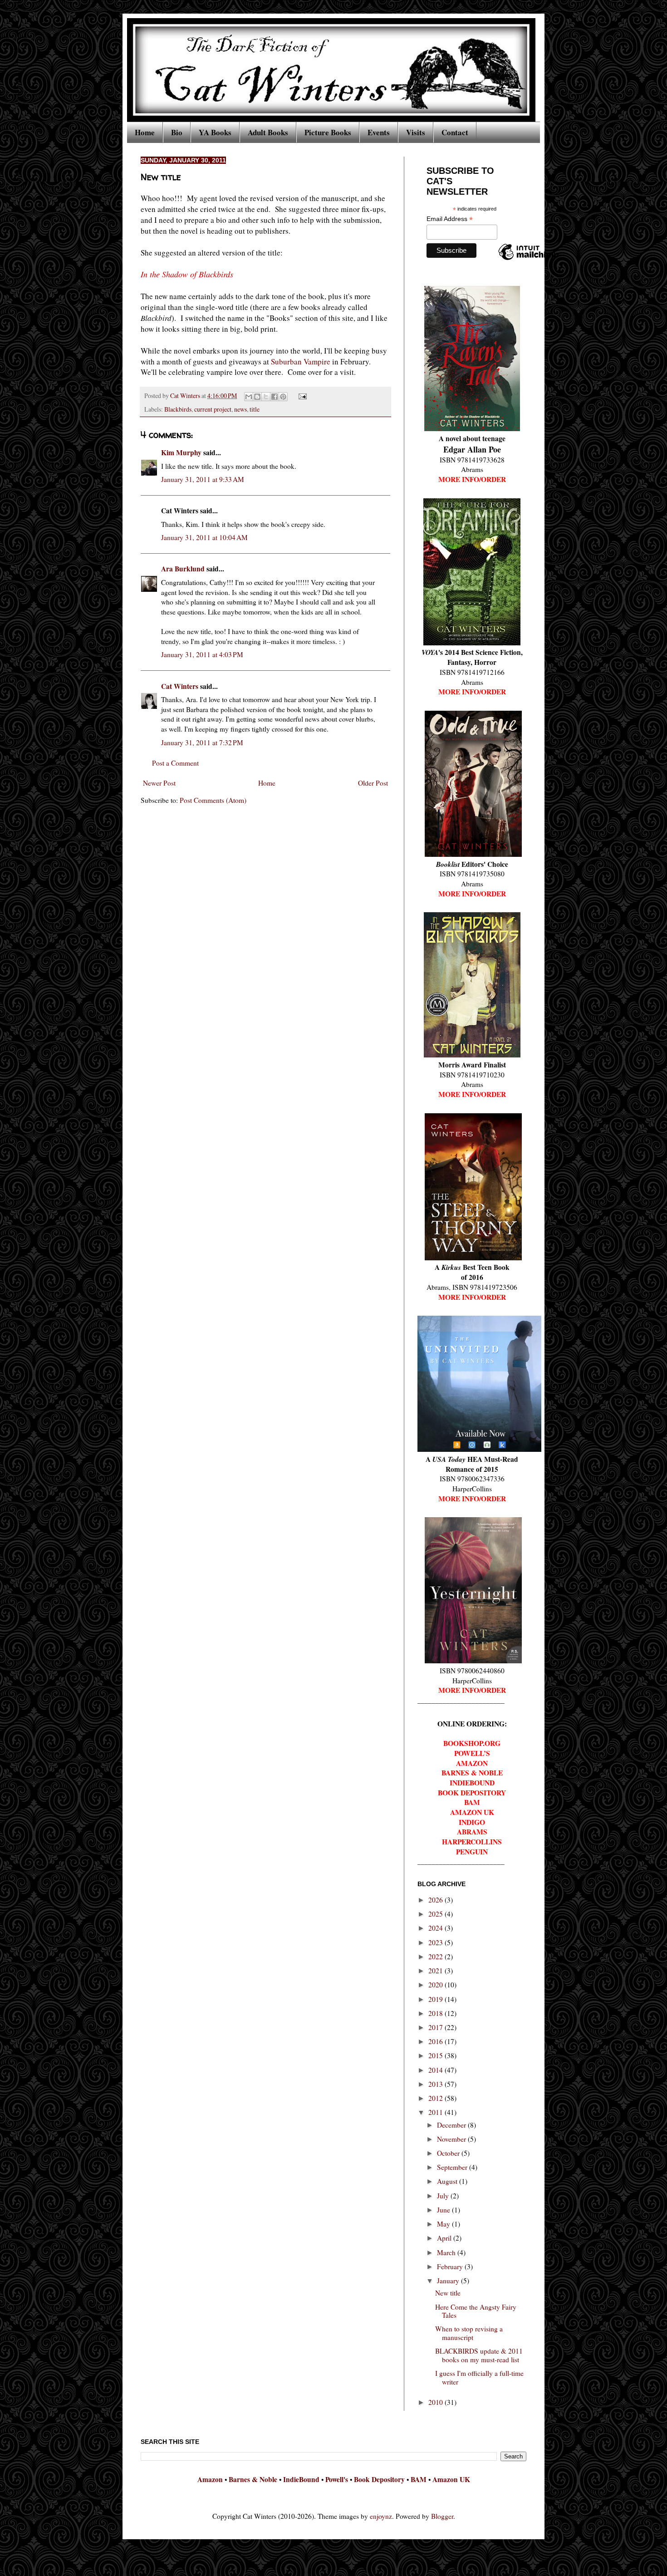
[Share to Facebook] (275, 397)
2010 (436, 2402)
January (449, 2281)
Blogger (442, 2516)
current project (213, 409)
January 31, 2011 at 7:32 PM (202, 742)
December (452, 2125)
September (453, 2167)
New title (448, 2293)
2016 (436, 2041)
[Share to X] (266, 397)
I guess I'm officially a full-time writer (479, 2377)
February (451, 2266)
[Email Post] (301, 396)
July (444, 2196)
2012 (436, 2098)
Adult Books (268, 132)
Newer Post (159, 783)
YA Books (215, 132)
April (445, 2238)
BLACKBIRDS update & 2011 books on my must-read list (479, 2355)
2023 (436, 1942)
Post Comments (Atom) (213, 800)
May (444, 2224)
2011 (436, 2112)
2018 (436, 2013)
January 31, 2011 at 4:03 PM (202, 654)
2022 (436, 1957)
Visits (416, 132)
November (452, 2139)
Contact (455, 132)
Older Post (373, 783)
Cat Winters (186, 396)
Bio (177, 132)
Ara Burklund (183, 569)
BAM (419, 2479)
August (448, 2181)
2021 (436, 1971)
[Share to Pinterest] (283, 397)
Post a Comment (175, 763)
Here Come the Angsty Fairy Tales (476, 2311)
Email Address (450, 219)
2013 (436, 2084)
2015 (436, 2055)
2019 (436, 1999)
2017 (436, 2027)
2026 (436, 1900)
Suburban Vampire (301, 361)
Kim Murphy (181, 452)
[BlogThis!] (257, 397)
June (444, 2210)
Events (379, 132)
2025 (436, 1914)
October (449, 2153)
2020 (436, 1985)
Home (145, 132)
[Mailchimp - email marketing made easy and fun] (529, 260)
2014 (436, 2070)
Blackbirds (178, 409)
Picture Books (328, 132)
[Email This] (249, 397)
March (447, 2252)
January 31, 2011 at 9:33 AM (203, 479)
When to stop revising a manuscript (469, 2333)
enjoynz (381, 2516)
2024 (436, 1928)
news (240, 409)
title (255, 409)
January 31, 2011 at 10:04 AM (204, 537)
